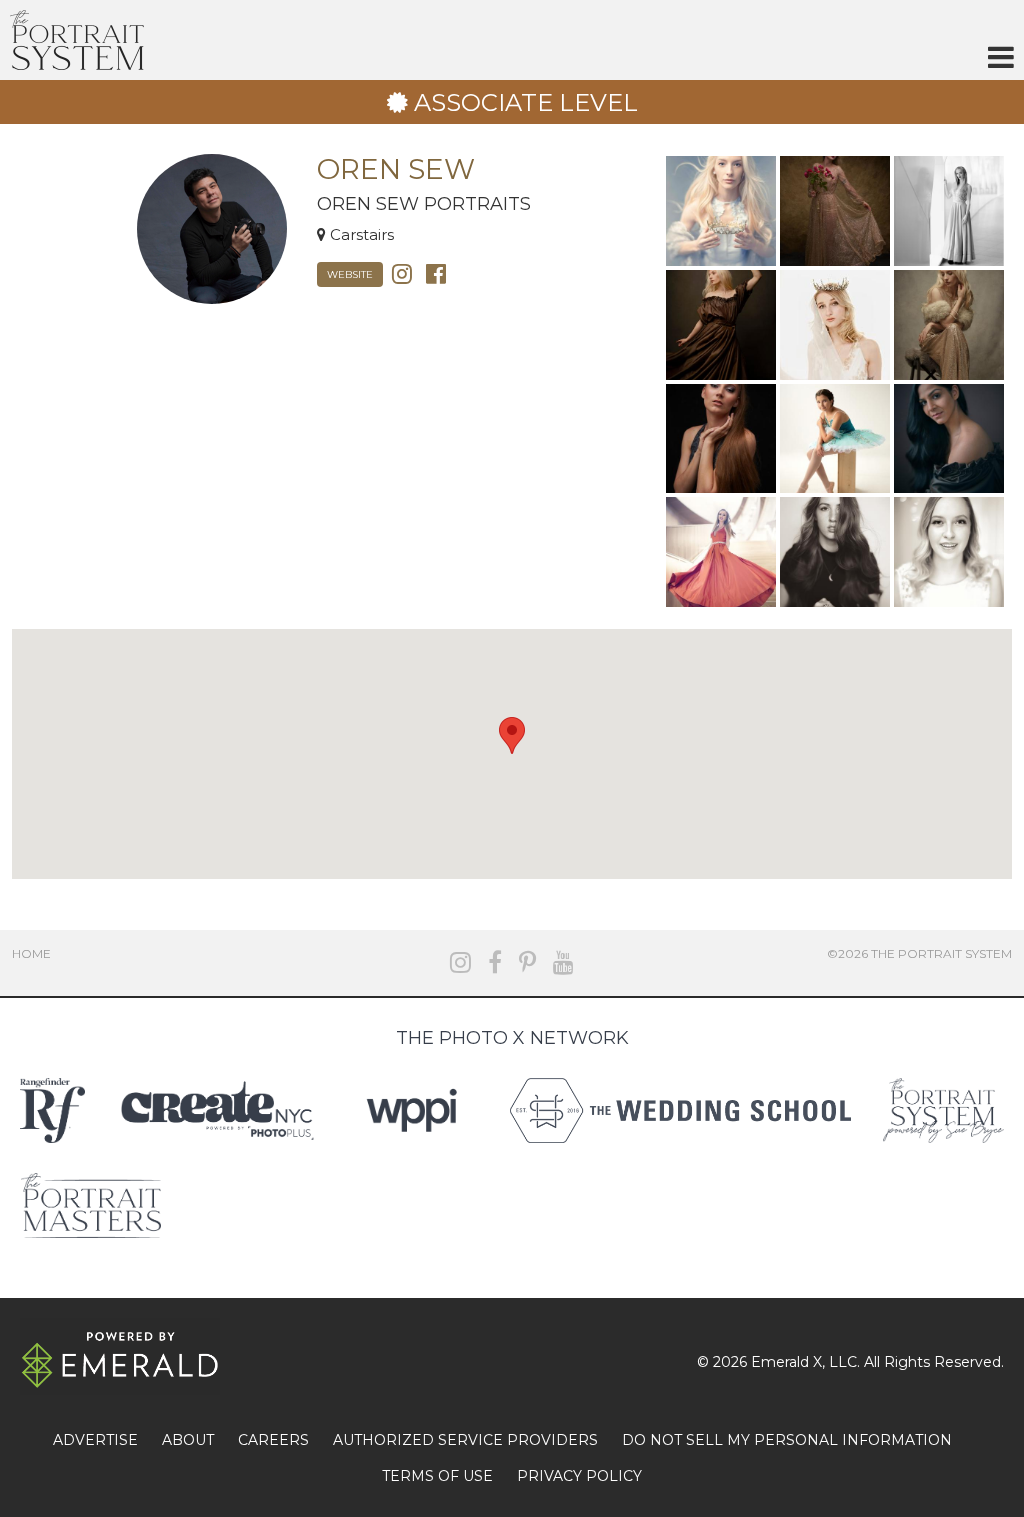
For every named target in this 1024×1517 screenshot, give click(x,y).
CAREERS (273, 1440)
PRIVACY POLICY (579, 1476)
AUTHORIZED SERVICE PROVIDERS (465, 1440)
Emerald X (786, 1362)
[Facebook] (436, 272)
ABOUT (188, 1440)
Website (350, 274)
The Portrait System (77, 40)
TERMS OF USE (437, 1476)
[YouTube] (563, 962)
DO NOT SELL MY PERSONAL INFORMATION (787, 1440)
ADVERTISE (95, 1440)
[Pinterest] (527, 962)
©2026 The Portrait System (919, 953)
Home (31, 953)
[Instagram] (402, 272)
